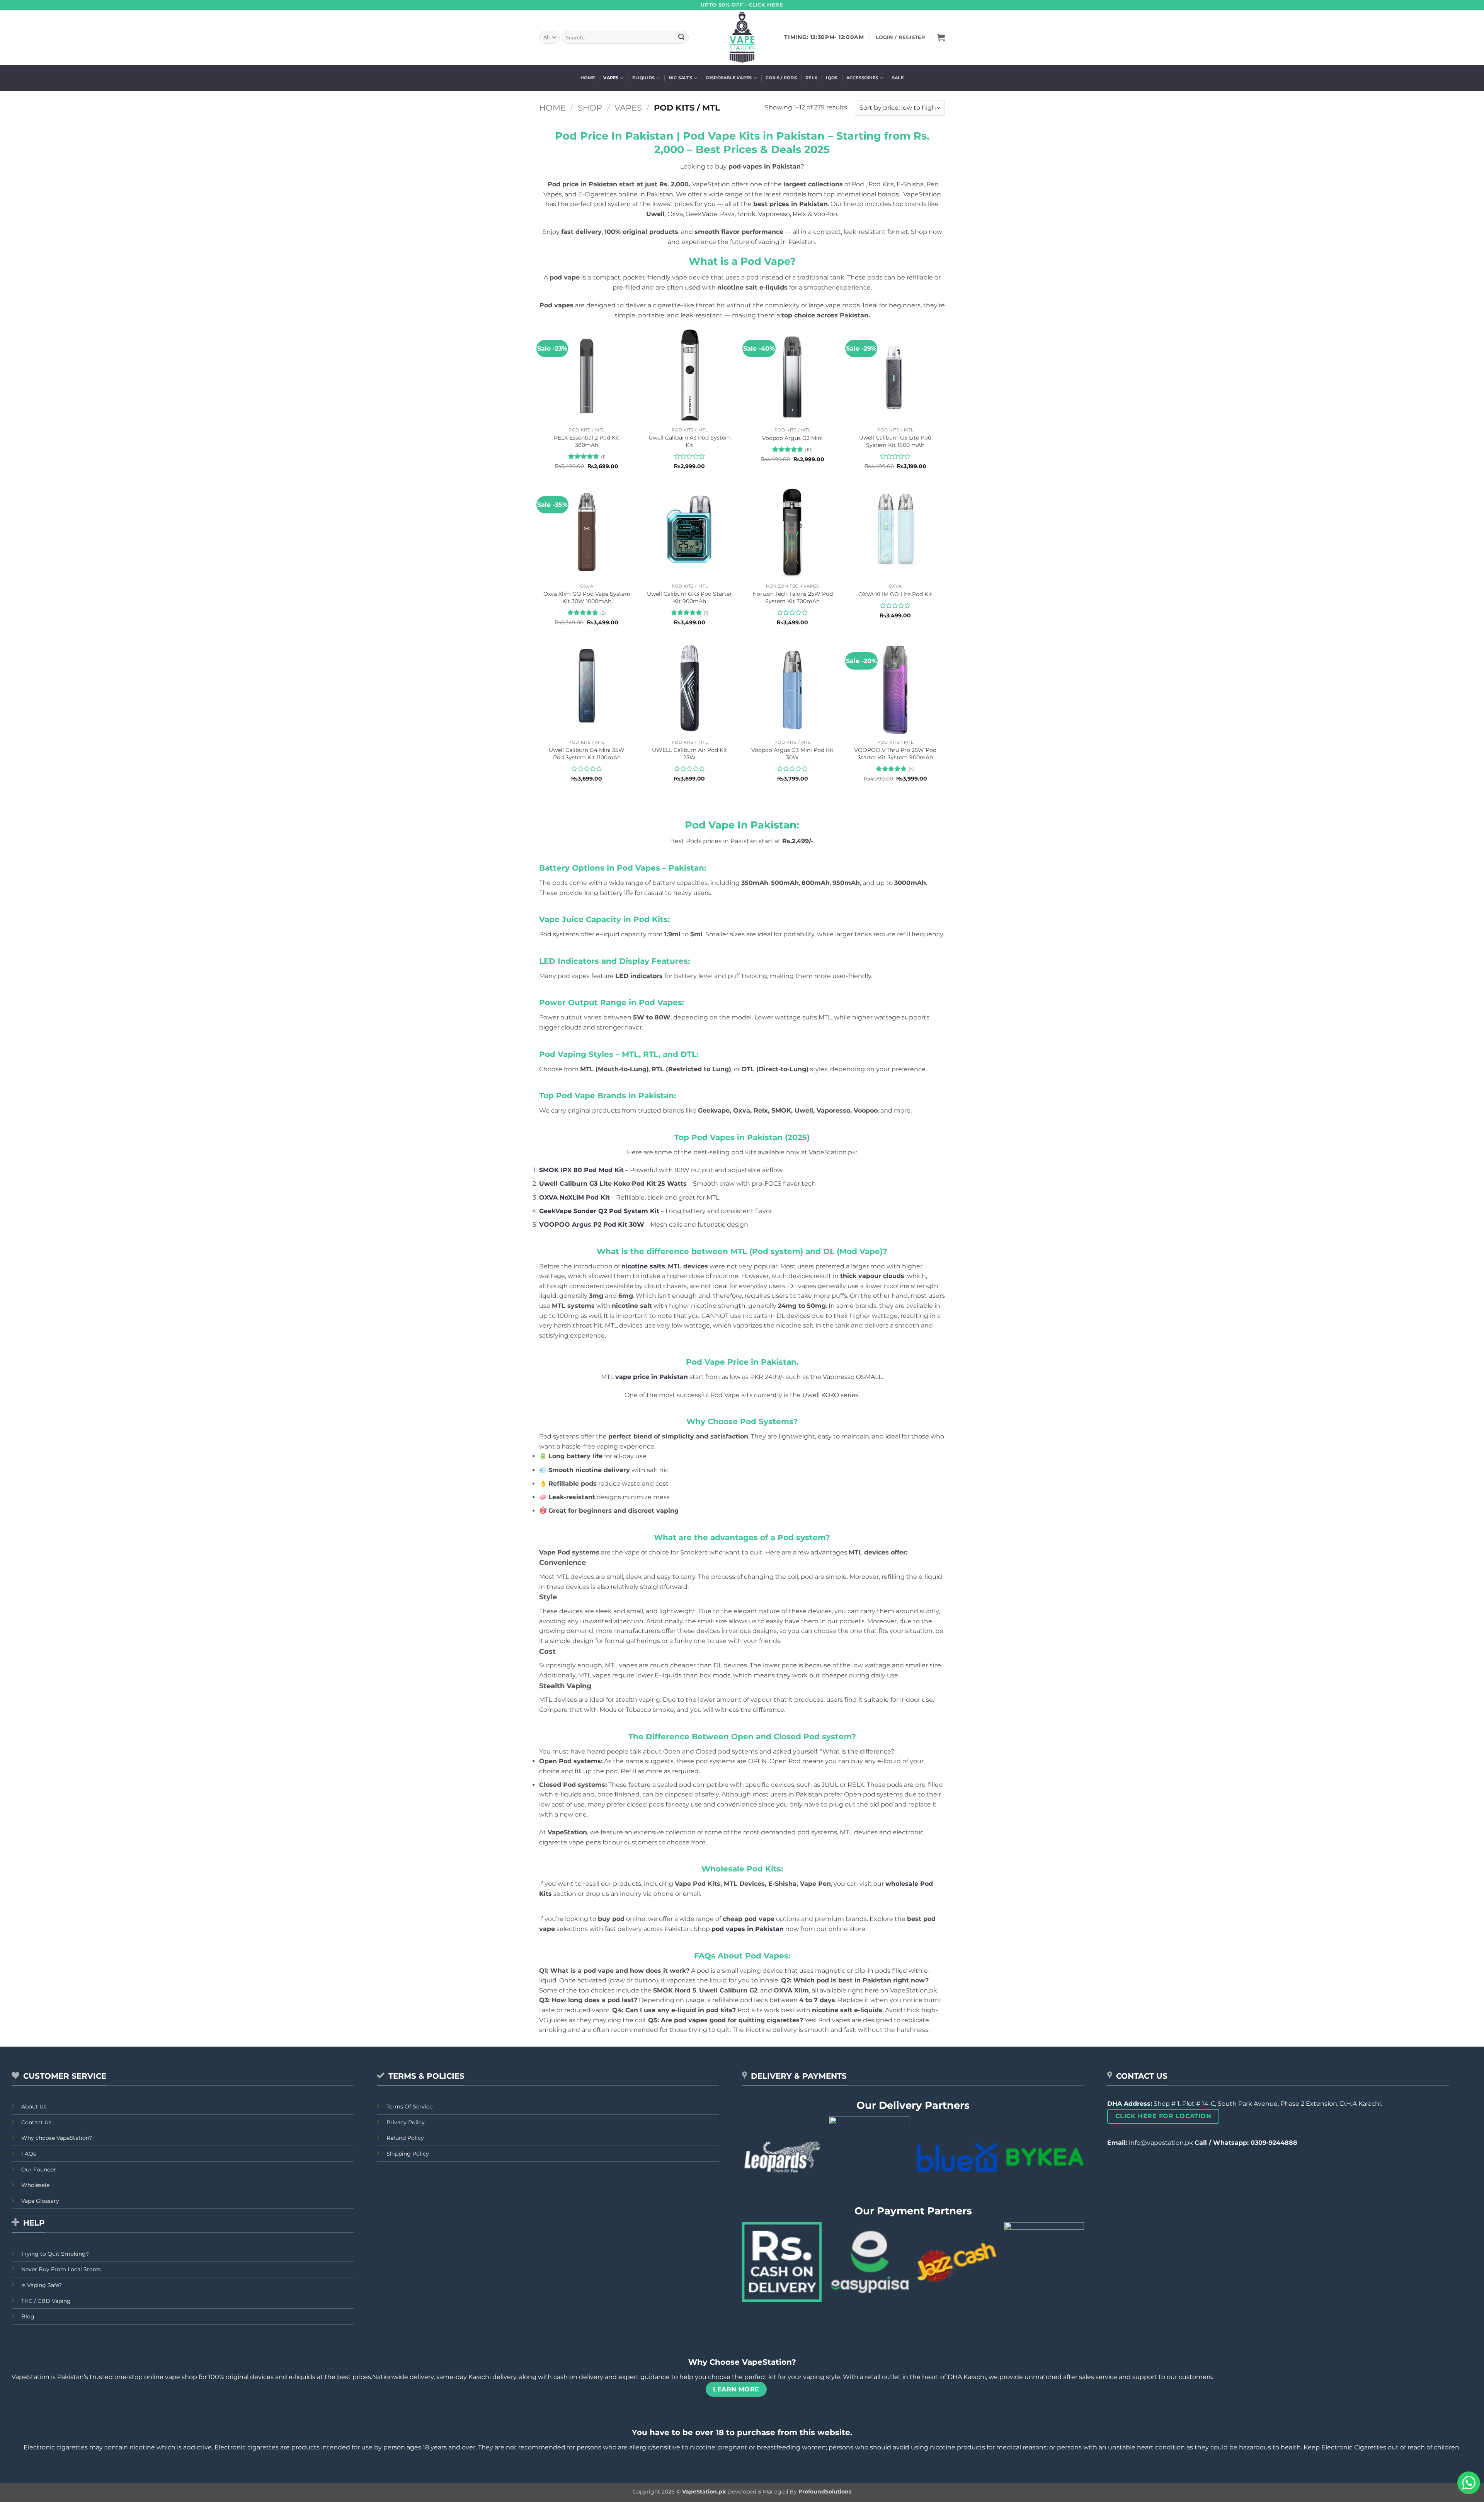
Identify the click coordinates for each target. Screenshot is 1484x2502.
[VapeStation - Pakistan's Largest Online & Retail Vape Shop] (742, 37)
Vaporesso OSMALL (852, 1377)
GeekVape (701, 214)
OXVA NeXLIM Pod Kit (574, 1197)
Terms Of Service (409, 2107)
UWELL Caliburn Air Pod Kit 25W (690, 754)
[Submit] (681, 37)
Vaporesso (774, 214)
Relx (811, 78)
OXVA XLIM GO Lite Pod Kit (895, 594)
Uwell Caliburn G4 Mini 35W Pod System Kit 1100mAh (587, 754)
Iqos (832, 78)
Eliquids (643, 78)
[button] (941, 37)
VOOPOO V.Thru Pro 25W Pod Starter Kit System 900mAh (895, 754)
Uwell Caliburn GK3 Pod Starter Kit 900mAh (689, 597)
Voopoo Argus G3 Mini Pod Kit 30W (792, 754)
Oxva (675, 214)
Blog (28, 2316)
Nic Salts (680, 78)
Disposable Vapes (729, 78)
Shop (590, 108)
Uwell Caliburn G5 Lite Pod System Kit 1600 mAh (895, 441)
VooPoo (825, 214)
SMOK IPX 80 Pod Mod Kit (581, 1170)
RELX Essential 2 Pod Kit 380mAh (587, 441)
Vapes (611, 78)
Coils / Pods (781, 78)
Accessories (862, 78)
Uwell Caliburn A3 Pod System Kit (690, 441)
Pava (727, 214)
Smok (746, 214)
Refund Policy (405, 2138)
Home (588, 78)
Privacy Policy (406, 2122)
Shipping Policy (408, 2154)
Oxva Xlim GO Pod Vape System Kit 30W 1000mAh (587, 597)
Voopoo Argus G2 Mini (792, 438)
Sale (898, 78)
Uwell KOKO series (830, 1395)
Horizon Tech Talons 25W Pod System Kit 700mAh (793, 597)
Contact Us (36, 2122)
